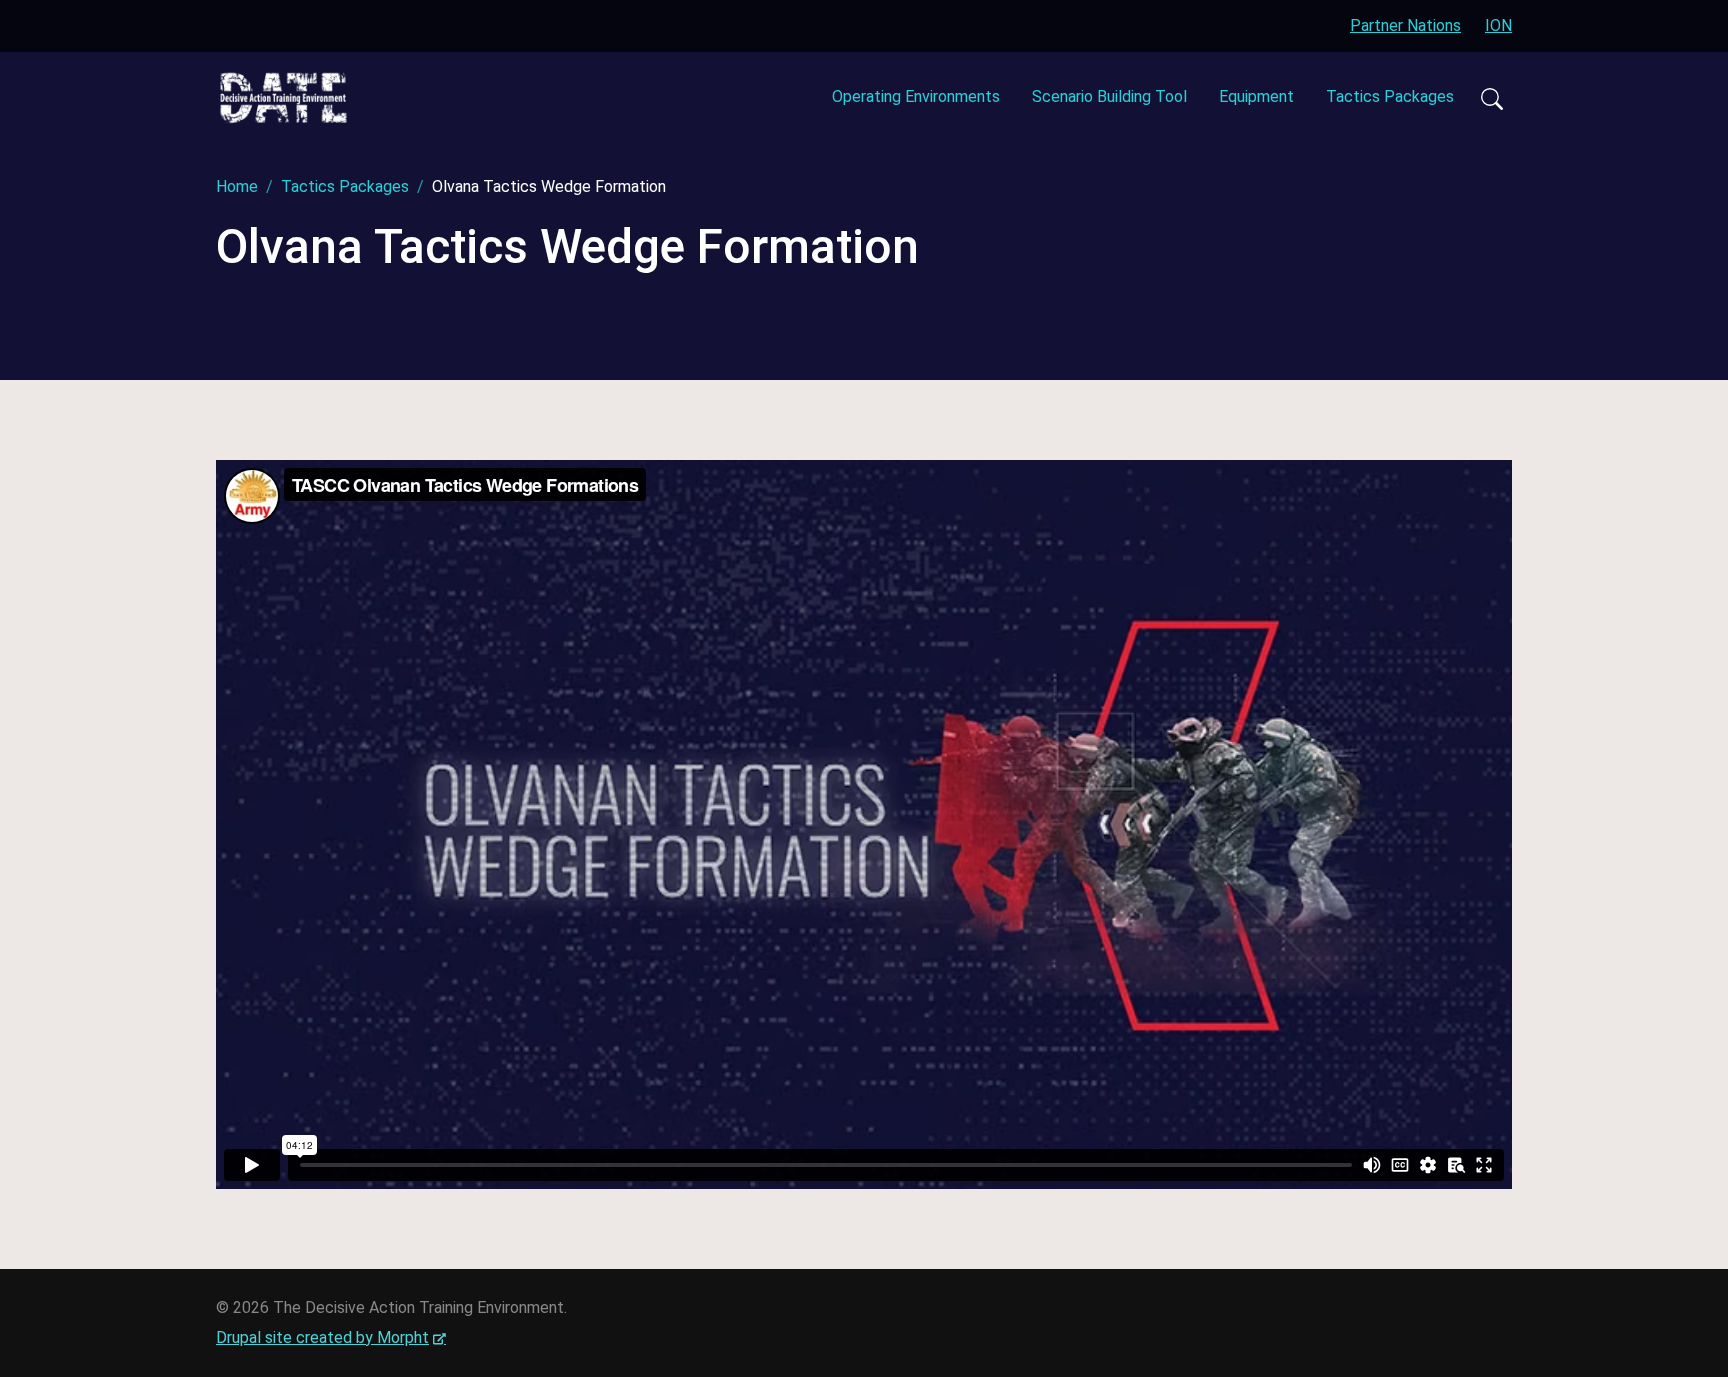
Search (1491, 98)
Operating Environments (916, 96)
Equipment (1256, 96)
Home (237, 186)
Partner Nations (1405, 25)
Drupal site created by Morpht (331, 1337)
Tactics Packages (1390, 96)
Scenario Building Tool (1109, 96)
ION (1498, 25)
